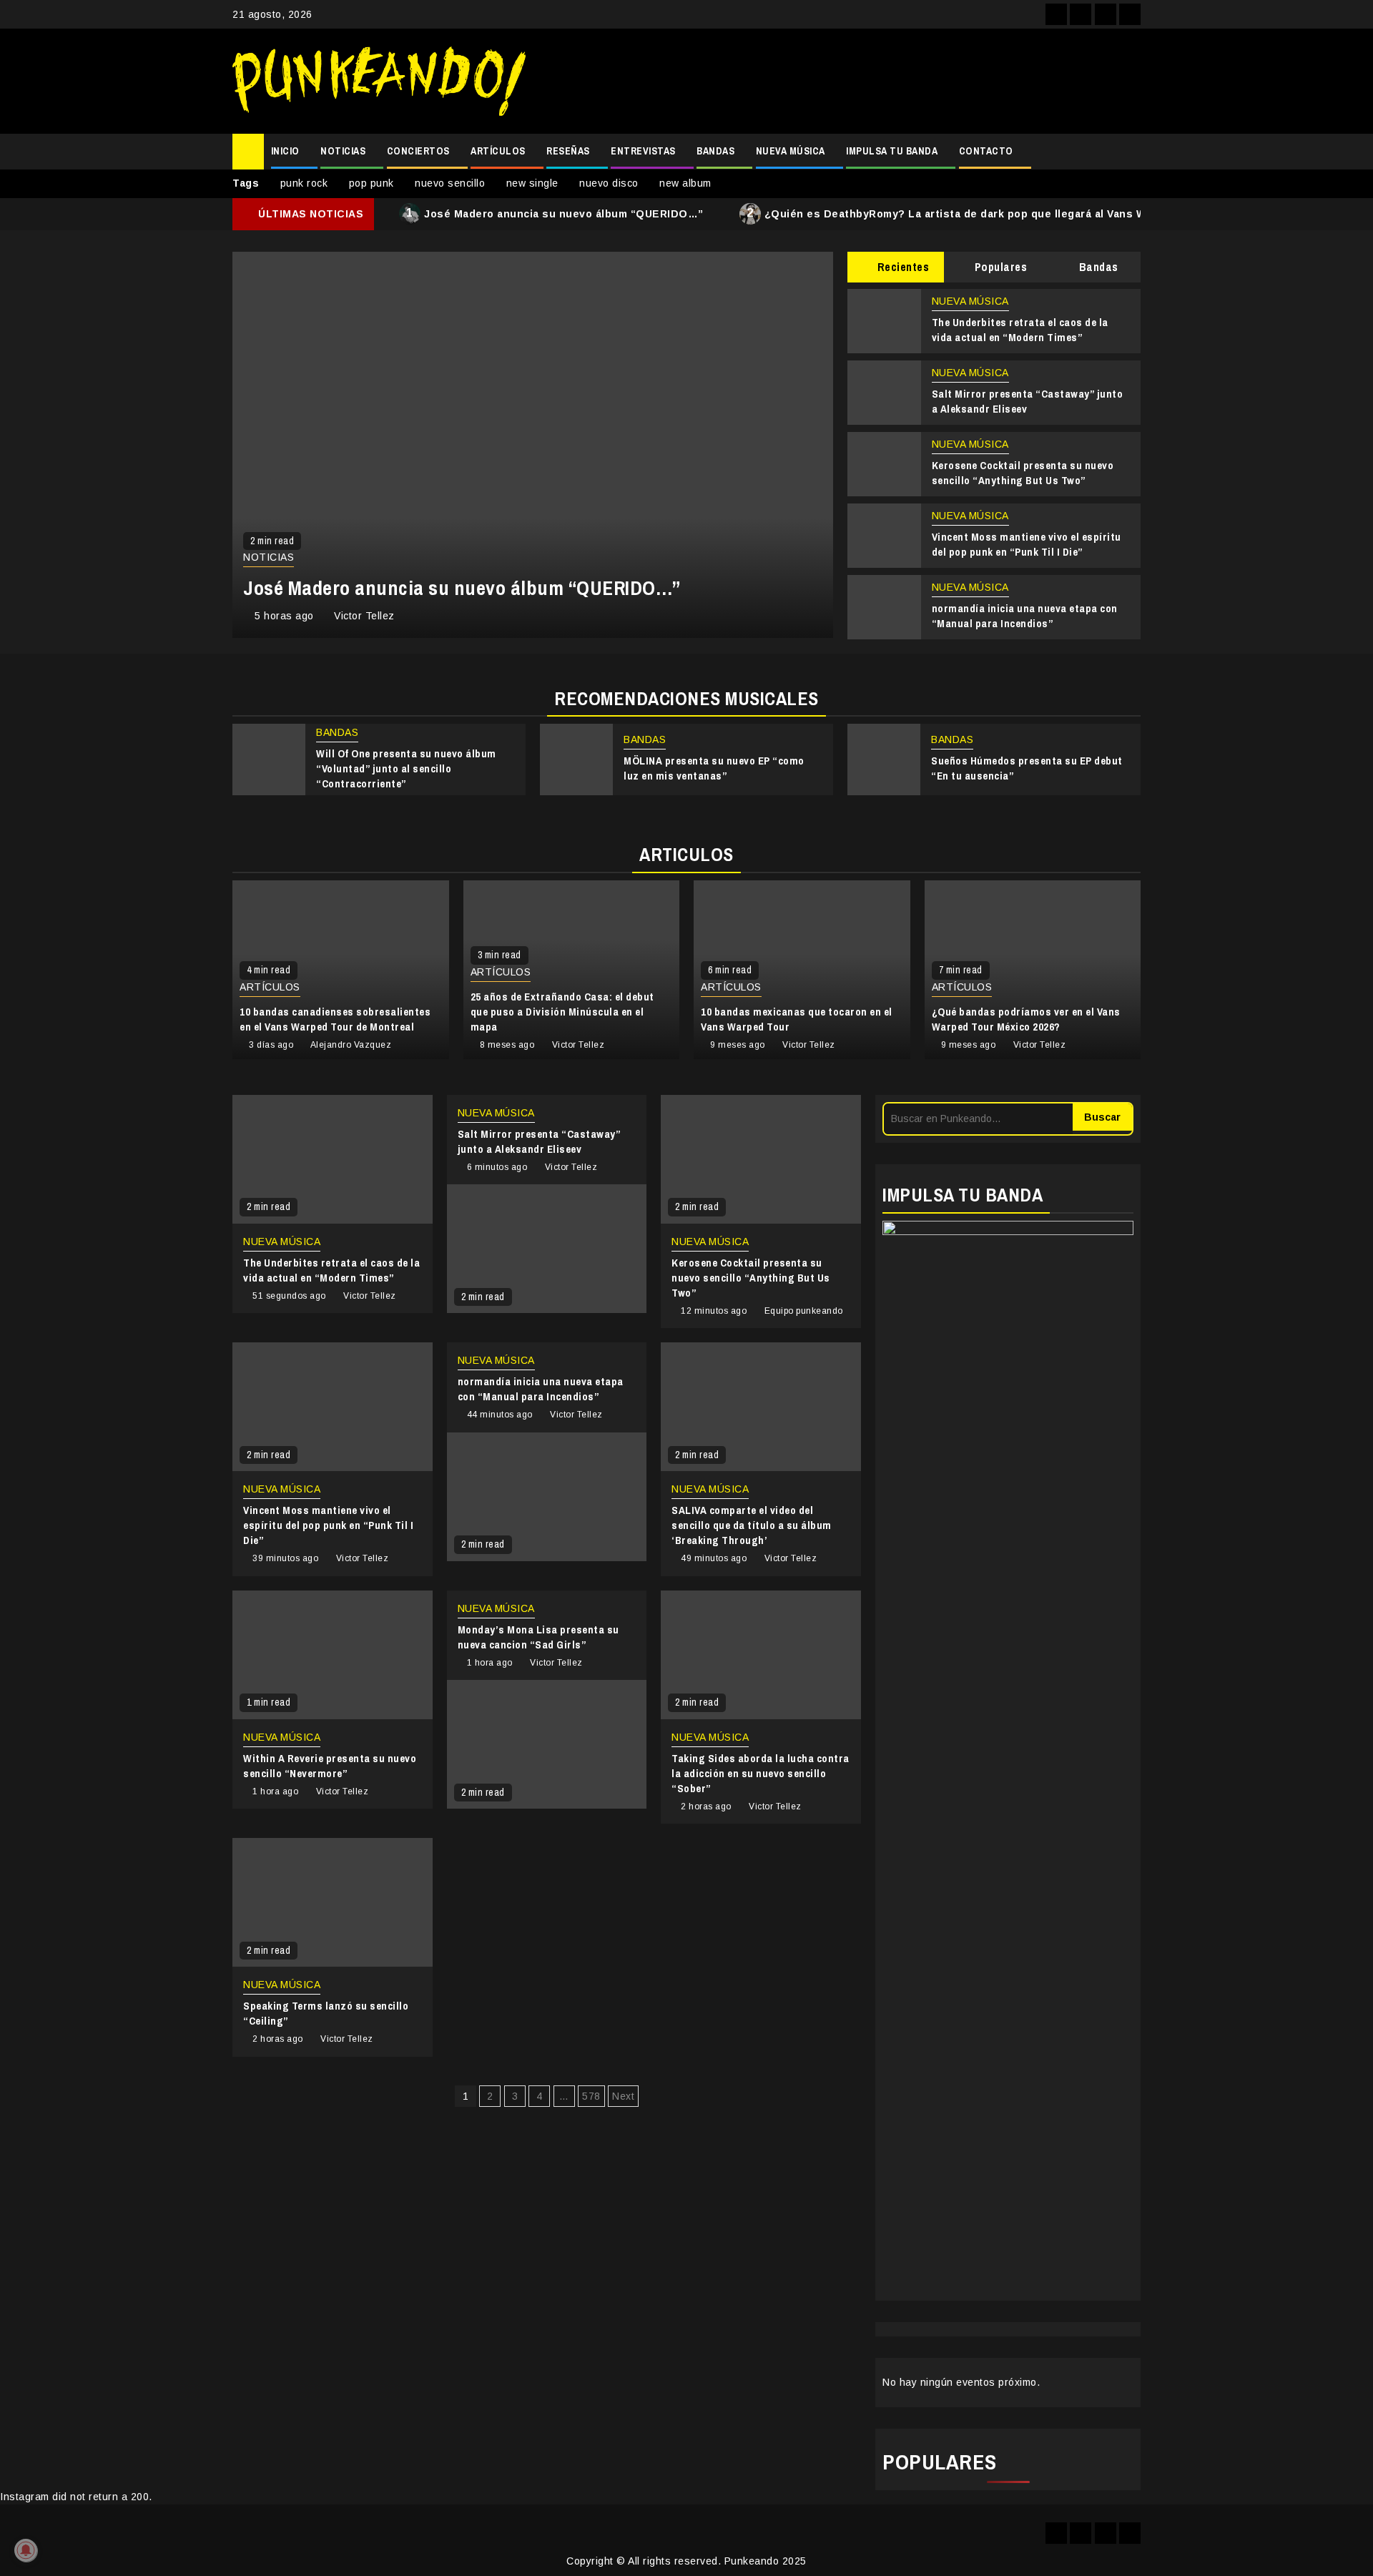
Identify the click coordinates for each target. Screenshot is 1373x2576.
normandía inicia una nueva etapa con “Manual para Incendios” (1025, 616)
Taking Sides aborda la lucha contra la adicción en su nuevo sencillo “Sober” (761, 1773)
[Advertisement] (840, 82)
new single (532, 183)
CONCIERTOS (418, 151)
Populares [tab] (999, 267)
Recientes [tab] (901, 267)
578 (591, 2096)
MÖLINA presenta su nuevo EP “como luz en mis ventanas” (714, 768)
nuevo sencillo (450, 183)
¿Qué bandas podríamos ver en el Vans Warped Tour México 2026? (1026, 1019)
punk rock (304, 183)
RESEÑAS (568, 151)
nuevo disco (609, 183)
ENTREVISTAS (643, 151)
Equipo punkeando (804, 1311)
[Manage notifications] (26, 2550)
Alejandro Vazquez (351, 1045)
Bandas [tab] (1097, 267)
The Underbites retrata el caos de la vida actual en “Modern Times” (1020, 330)
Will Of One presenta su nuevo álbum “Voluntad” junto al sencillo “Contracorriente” (406, 768)
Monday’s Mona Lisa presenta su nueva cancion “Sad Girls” (538, 1637)
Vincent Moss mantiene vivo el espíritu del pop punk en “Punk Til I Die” (1027, 544)
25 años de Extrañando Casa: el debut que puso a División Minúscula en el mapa (562, 1012)
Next (623, 2096)
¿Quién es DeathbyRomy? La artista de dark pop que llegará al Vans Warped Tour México (996, 213)
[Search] (1130, 152)
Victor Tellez (364, 616)
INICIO (285, 151)
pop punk (371, 183)
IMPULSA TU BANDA (892, 151)
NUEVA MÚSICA (791, 151)
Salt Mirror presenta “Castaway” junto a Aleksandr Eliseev (539, 1141)
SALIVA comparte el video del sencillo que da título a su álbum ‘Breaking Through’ (752, 1525)
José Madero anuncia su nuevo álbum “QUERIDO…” (555, 213)
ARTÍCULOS (498, 151)
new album (685, 183)
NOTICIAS (343, 151)
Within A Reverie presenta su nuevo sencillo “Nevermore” (330, 1766)
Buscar (1102, 1117)
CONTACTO (986, 151)
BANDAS (715, 151)
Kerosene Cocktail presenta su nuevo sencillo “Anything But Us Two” (1023, 473)
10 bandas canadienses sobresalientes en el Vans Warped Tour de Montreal (335, 1019)
